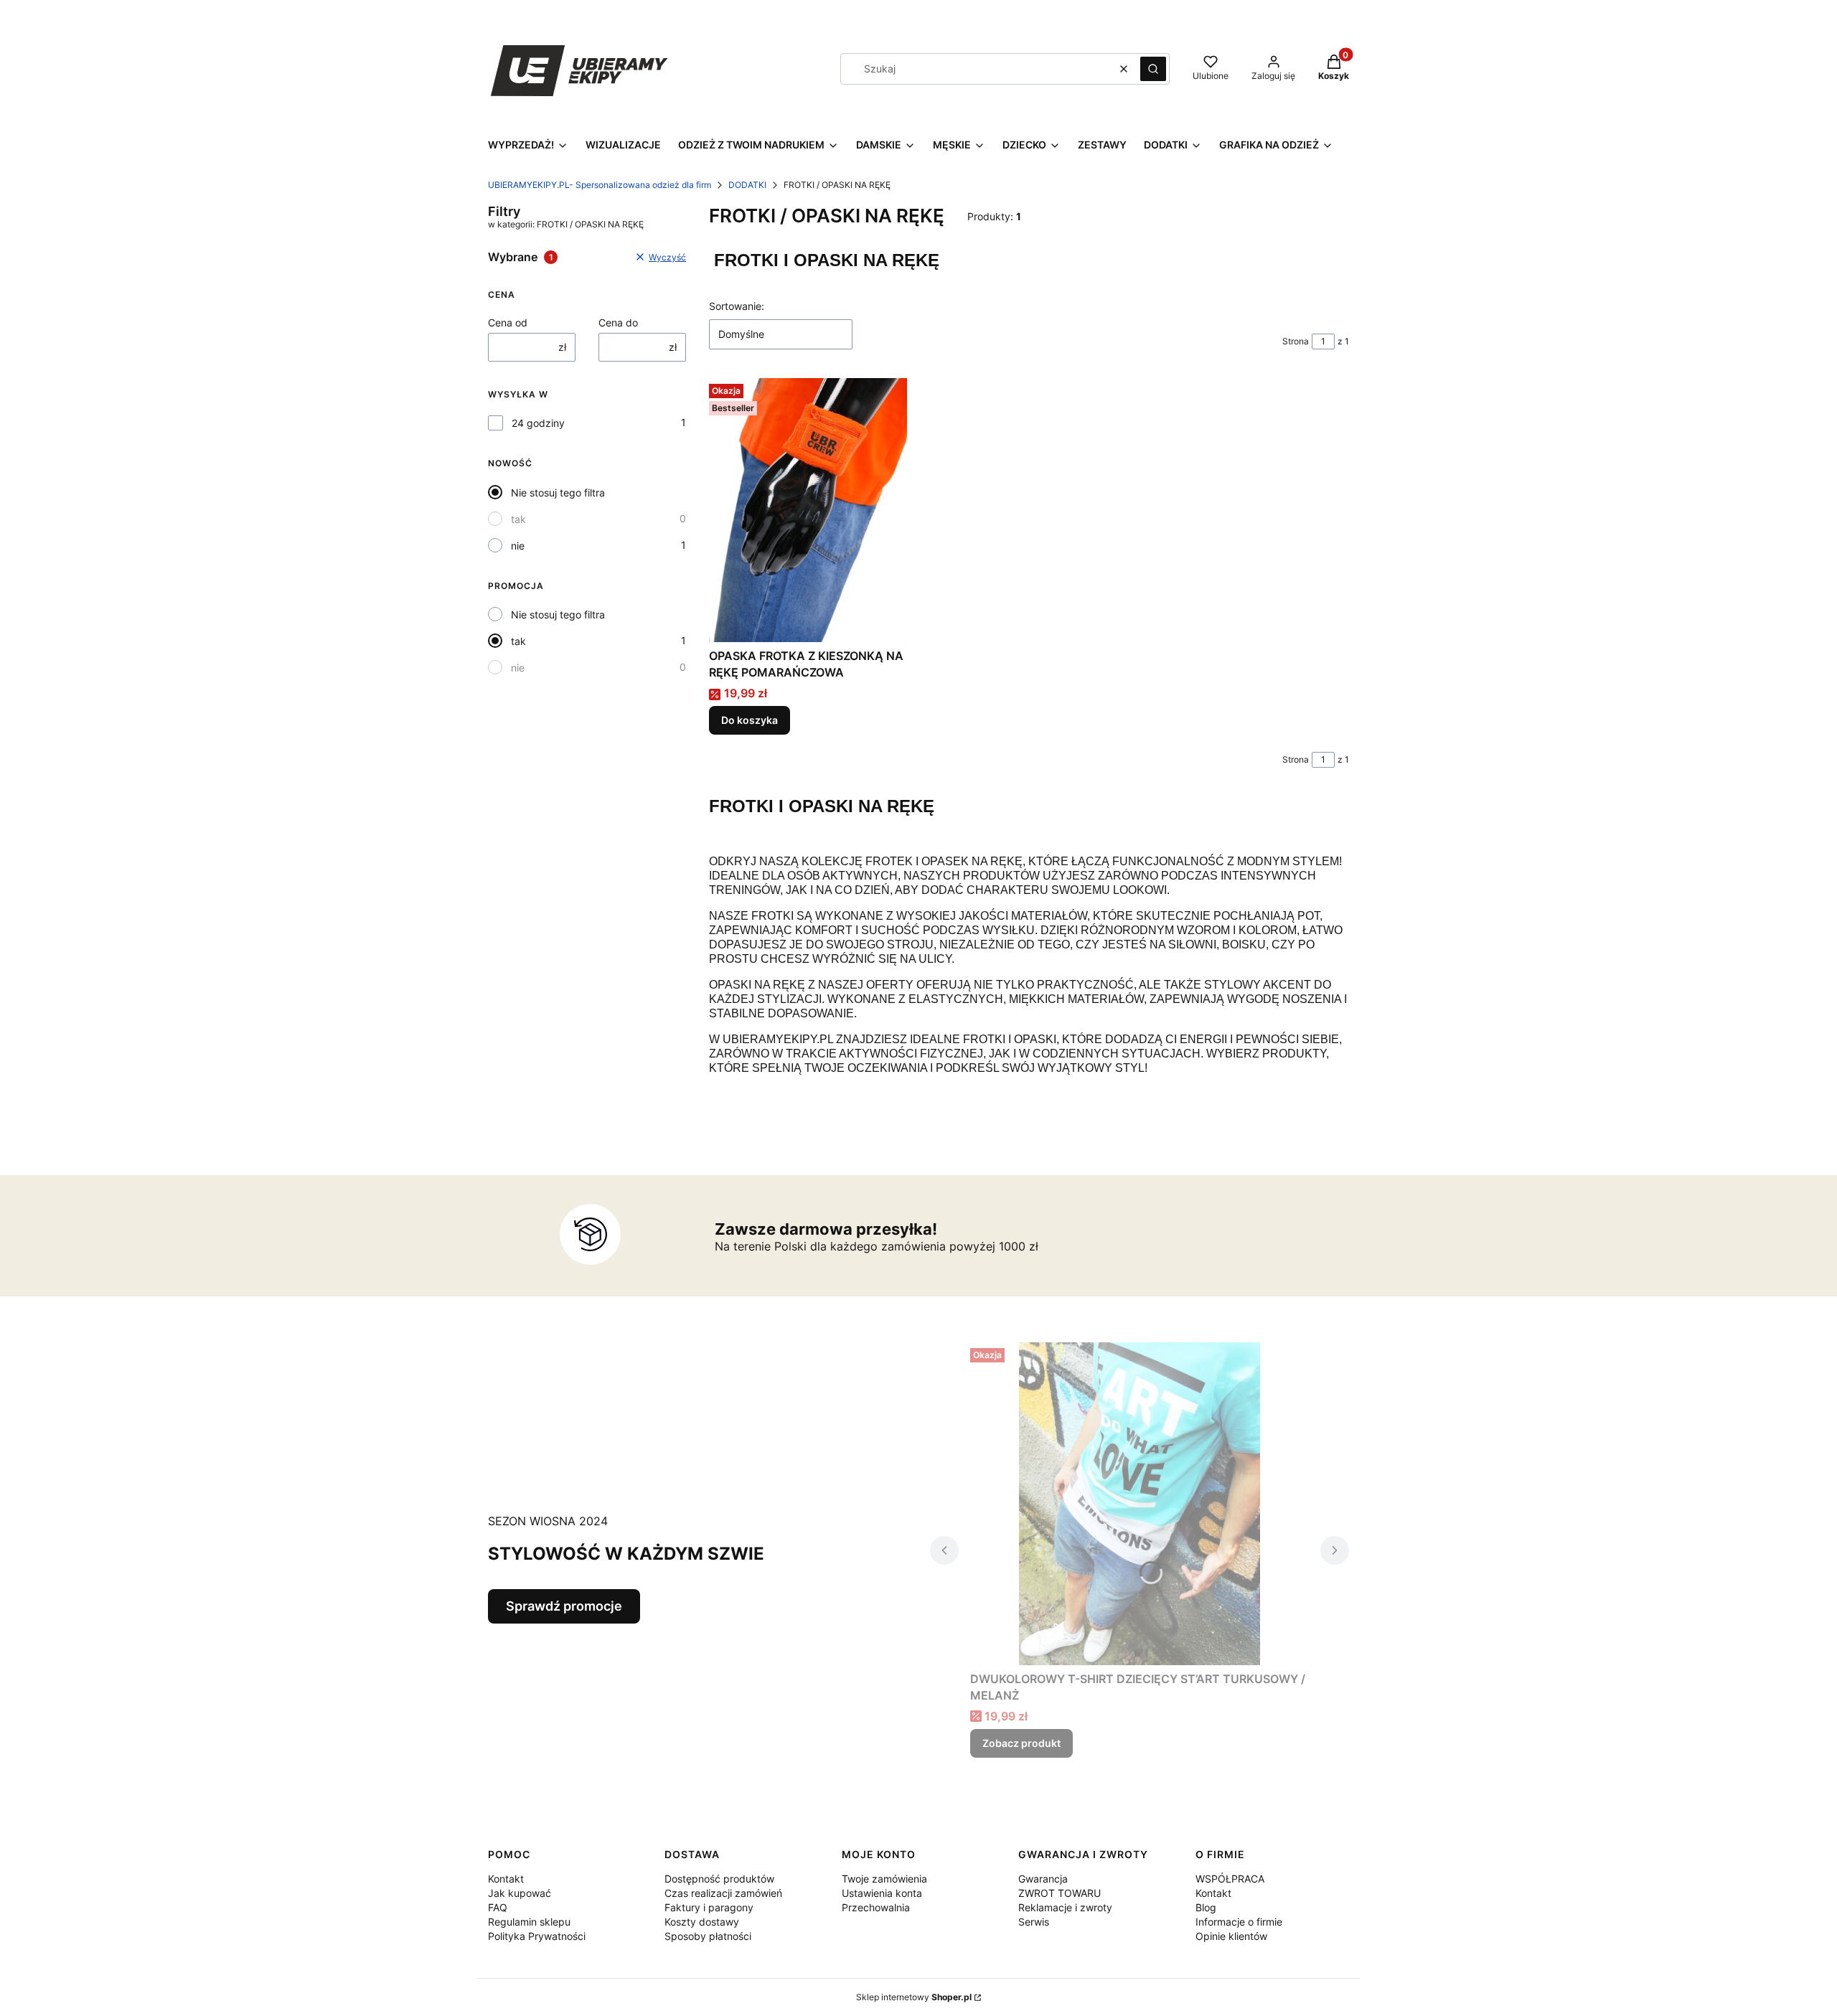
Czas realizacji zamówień (723, 1893)
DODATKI (747, 185)
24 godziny (538, 423)
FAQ (498, 1907)
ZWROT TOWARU (1060, 1893)
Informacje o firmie (1239, 1922)
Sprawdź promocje (564, 1606)
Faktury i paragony (709, 1907)
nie (518, 546)
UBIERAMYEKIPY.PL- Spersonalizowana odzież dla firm (600, 185)
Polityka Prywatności (537, 1936)
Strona (1296, 341)
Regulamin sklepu (529, 1922)
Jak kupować (520, 1893)
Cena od (508, 322)
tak (518, 519)
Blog (1206, 1907)
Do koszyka (750, 720)
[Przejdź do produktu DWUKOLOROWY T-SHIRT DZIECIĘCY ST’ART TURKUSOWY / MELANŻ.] (1140, 1504)
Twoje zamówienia (884, 1879)
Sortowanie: (737, 306)
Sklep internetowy (914, 1997)
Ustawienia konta (882, 1893)
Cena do (618, 322)
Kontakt (506, 1879)
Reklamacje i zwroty (1065, 1907)
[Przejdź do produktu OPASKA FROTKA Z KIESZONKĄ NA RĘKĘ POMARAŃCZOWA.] (808, 510)
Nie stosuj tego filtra (558, 493)
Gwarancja (1043, 1879)
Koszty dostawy (702, 1922)
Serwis (1034, 1922)
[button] (1153, 69)
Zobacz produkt (1021, 1743)
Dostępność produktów (719, 1879)
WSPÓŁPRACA (1230, 1879)
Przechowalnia (876, 1907)
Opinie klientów (1231, 1936)
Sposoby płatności (708, 1936)
